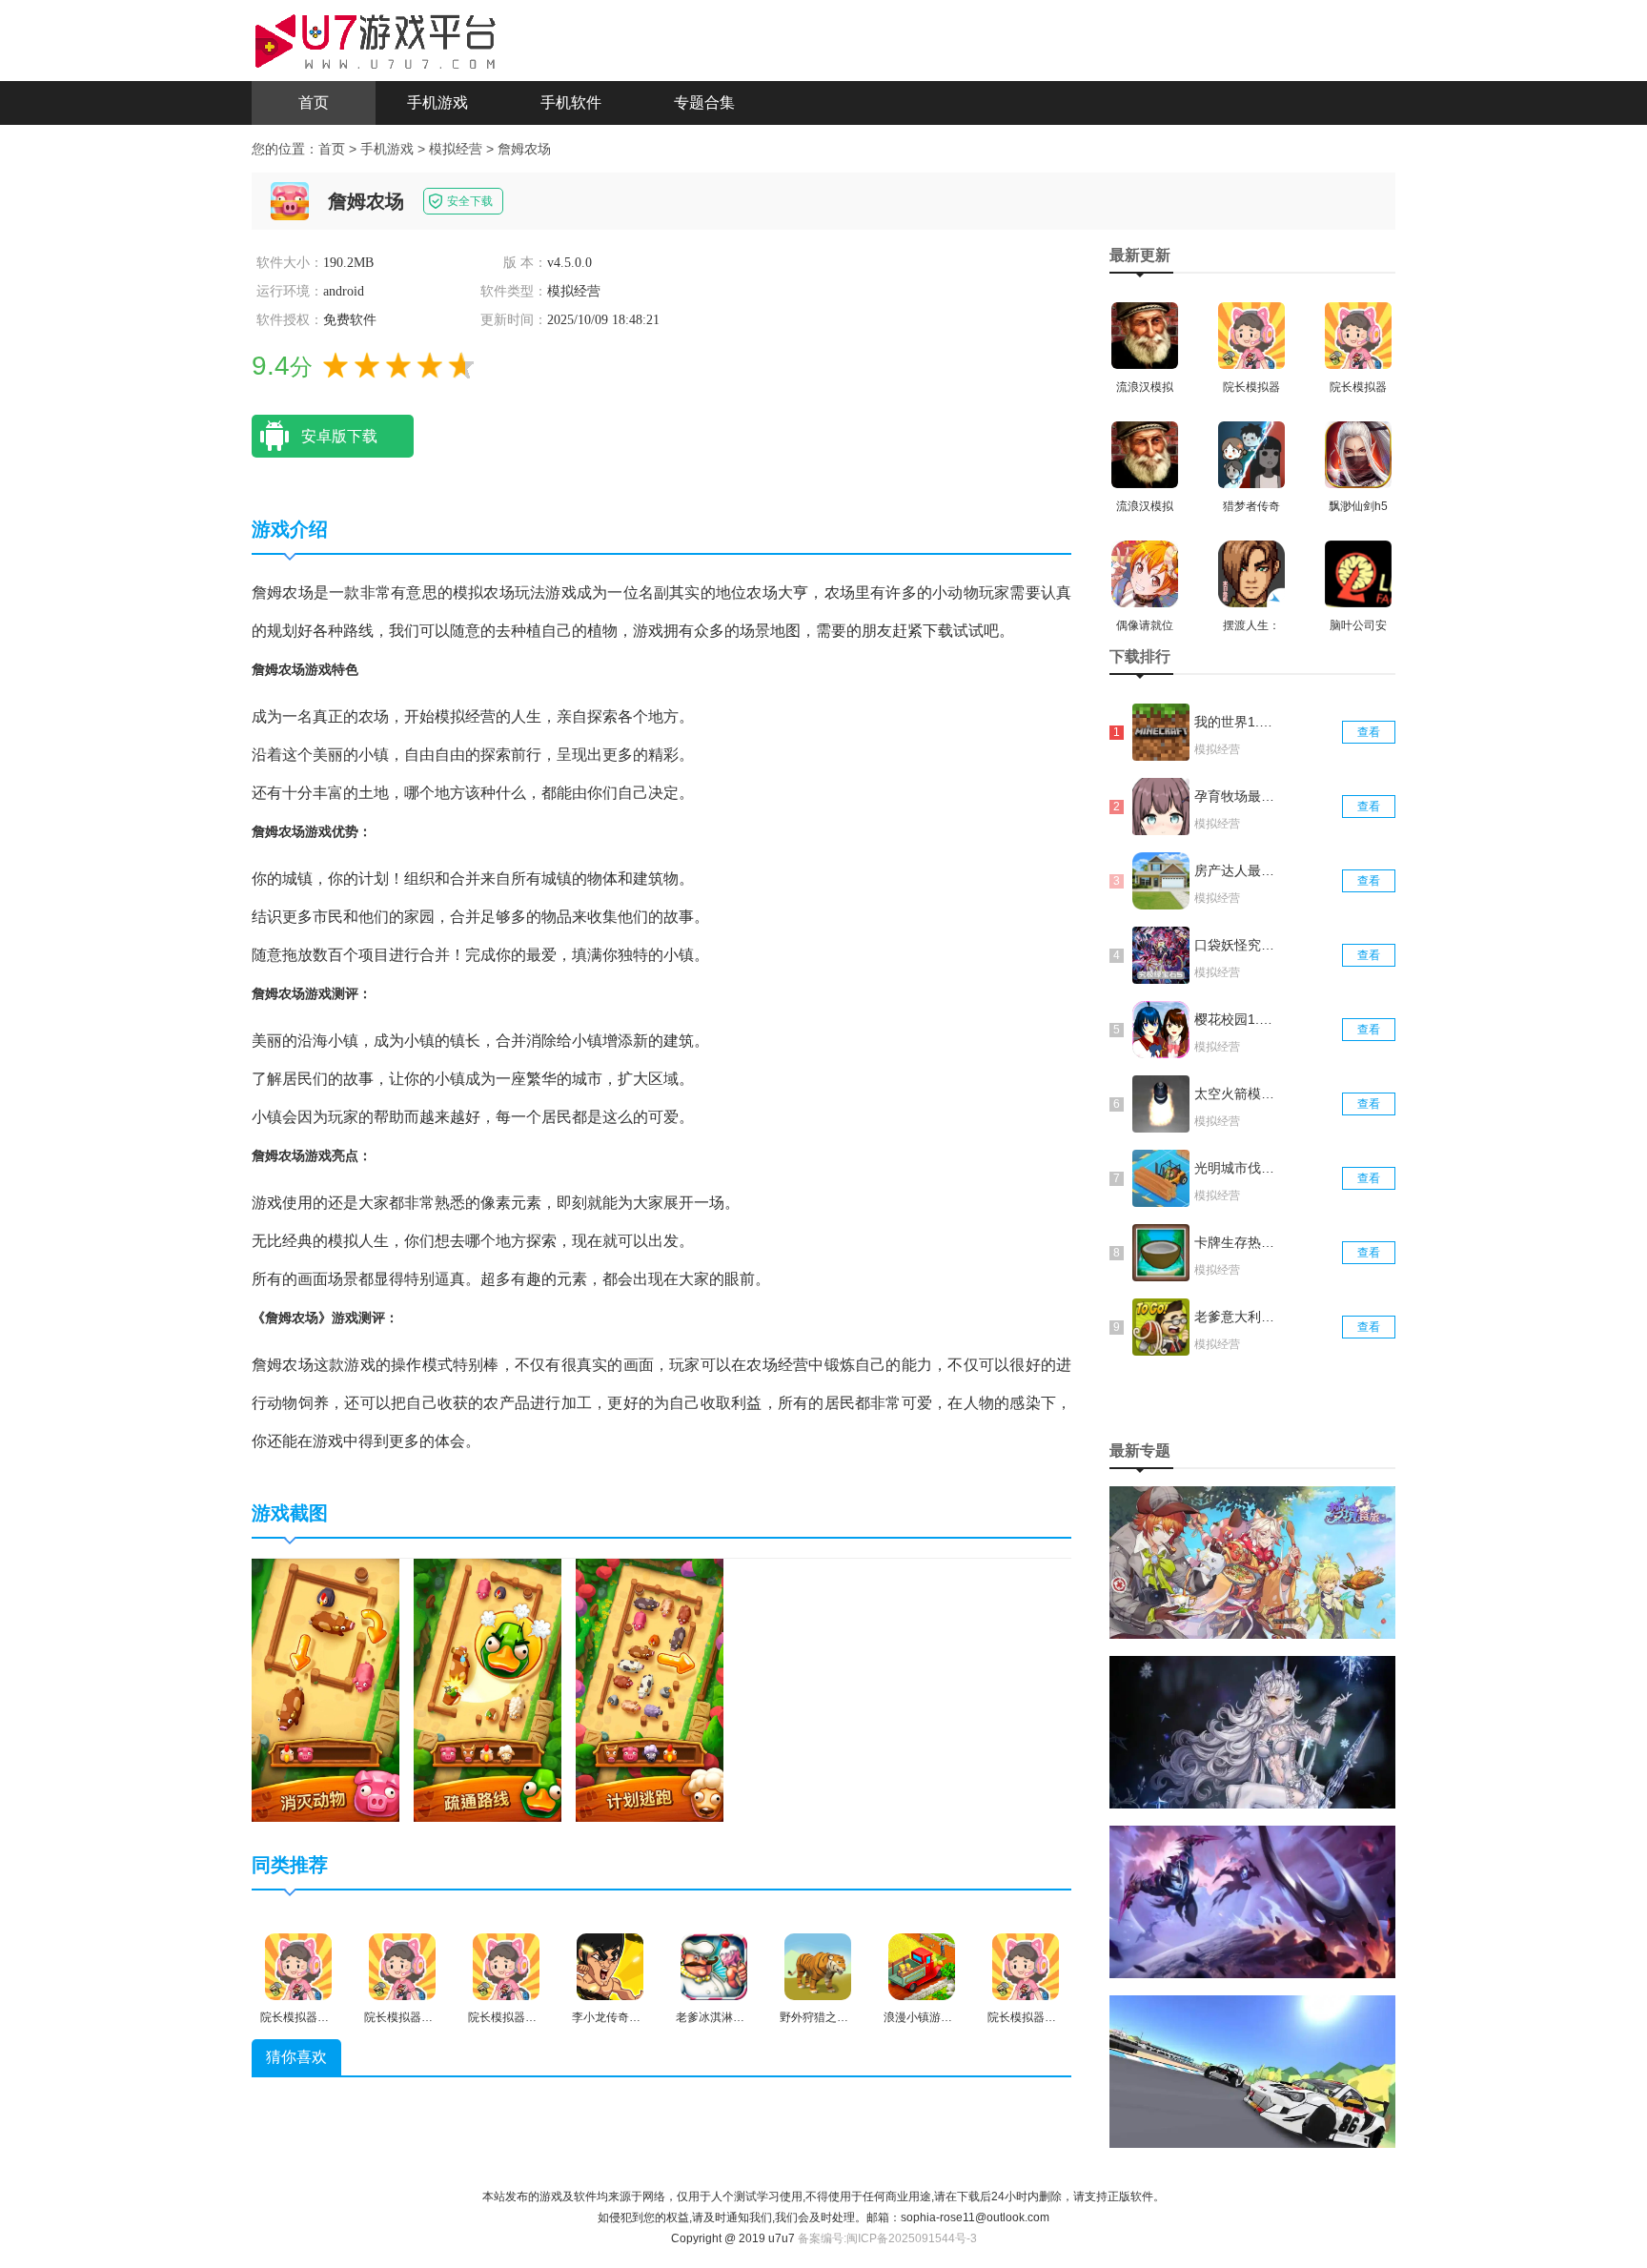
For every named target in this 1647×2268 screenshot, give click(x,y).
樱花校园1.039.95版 (1236, 1019)
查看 (1369, 732)
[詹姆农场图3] (650, 1689)
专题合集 (704, 102)
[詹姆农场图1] (325, 1689)
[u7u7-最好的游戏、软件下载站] (376, 39)
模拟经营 (456, 149)
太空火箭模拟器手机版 (1236, 1093)
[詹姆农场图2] (488, 1689)
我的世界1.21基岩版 (1236, 722)
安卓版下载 (339, 436)
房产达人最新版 (1236, 870)
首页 (314, 102)
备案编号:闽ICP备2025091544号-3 (887, 2238)
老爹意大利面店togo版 (1236, 1317)
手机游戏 (437, 102)
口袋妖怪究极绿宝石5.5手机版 (1236, 945)
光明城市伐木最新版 (1236, 1168)
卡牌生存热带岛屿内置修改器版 (1236, 1242)
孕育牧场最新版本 (1236, 796)
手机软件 (571, 102)
